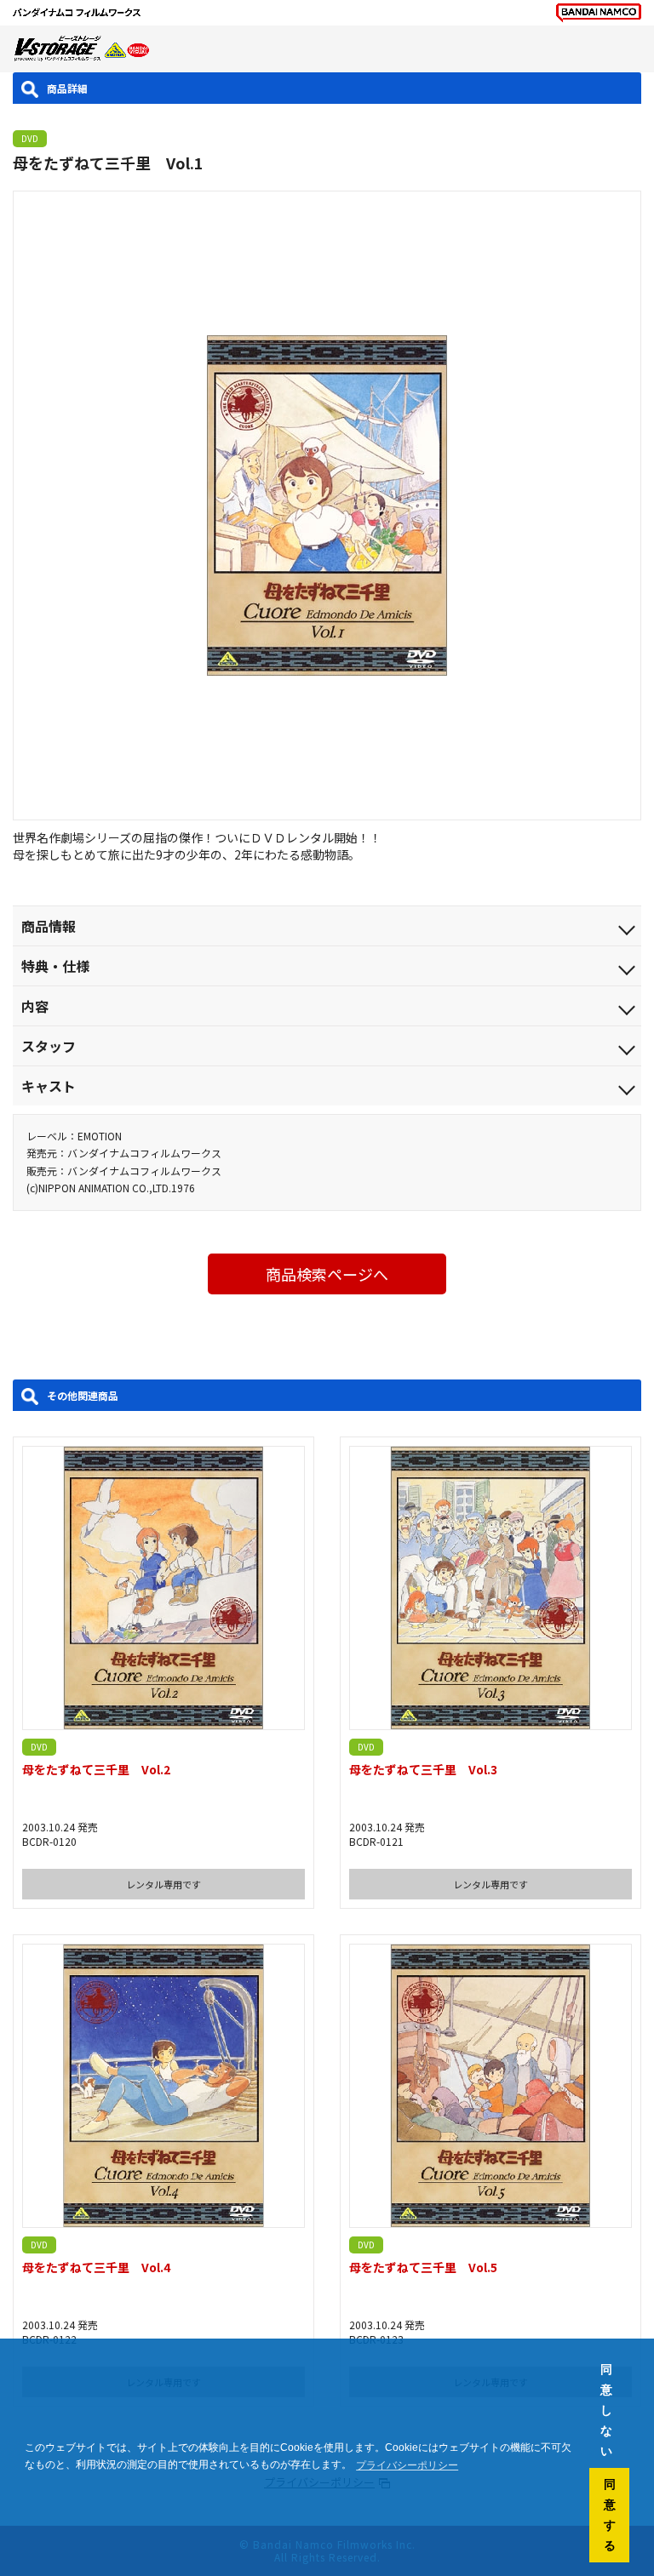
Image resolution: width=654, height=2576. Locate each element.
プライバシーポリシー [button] (407, 2465)
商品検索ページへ (327, 1274)
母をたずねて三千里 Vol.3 (423, 1769)
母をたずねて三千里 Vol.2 (96, 1769)
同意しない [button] (606, 2410)
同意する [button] (610, 2515)
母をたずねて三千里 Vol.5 (423, 2267)
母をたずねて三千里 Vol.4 (96, 2267)
